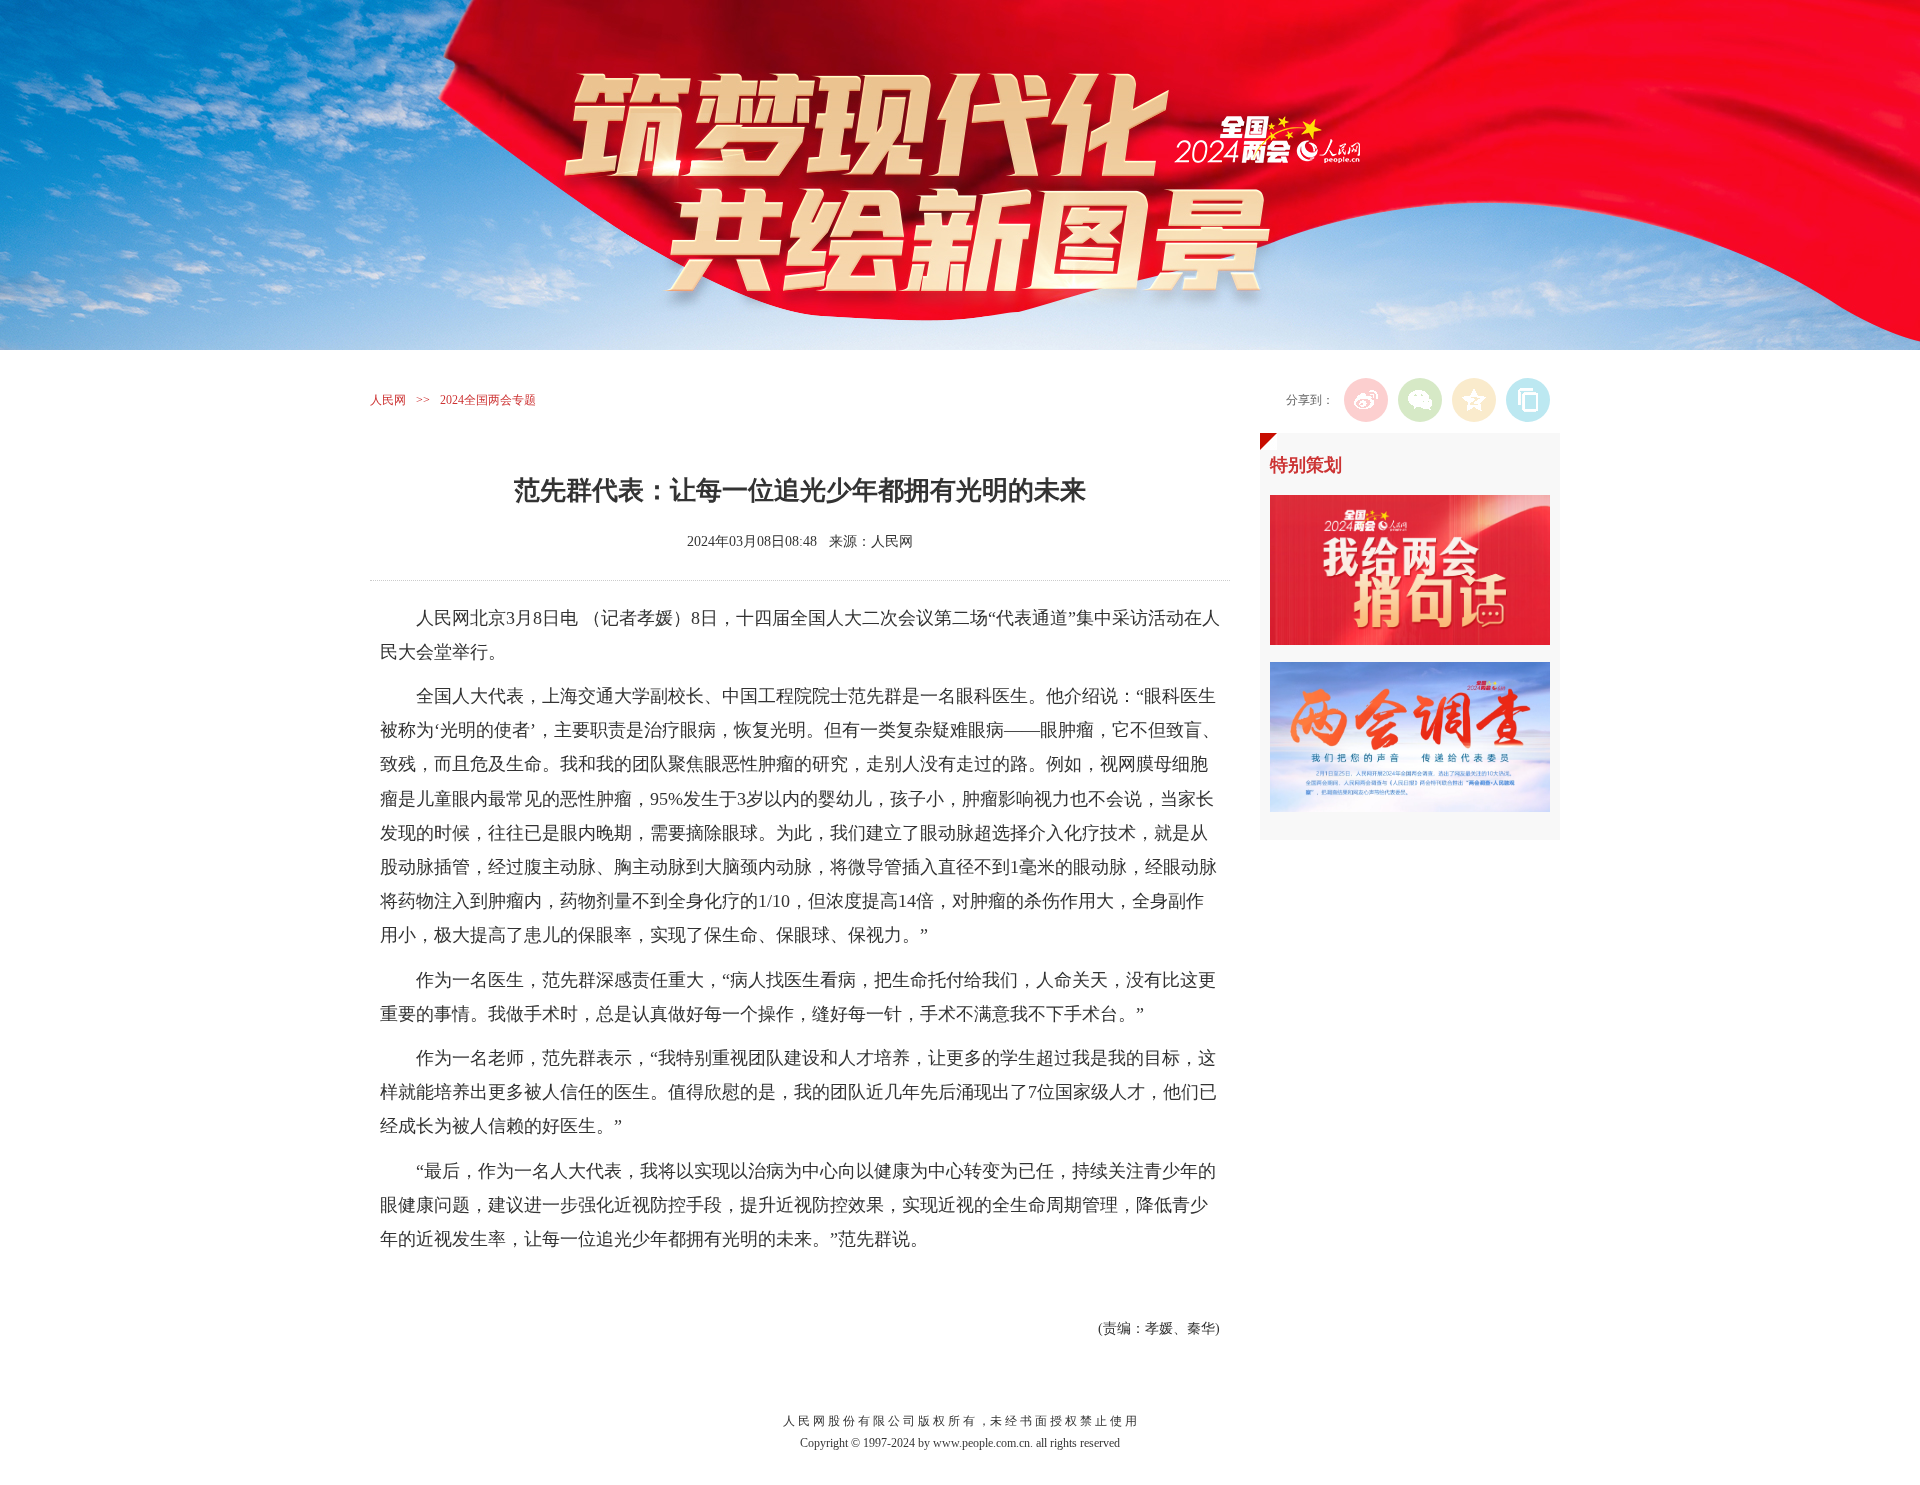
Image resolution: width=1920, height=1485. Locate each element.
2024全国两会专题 (488, 400)
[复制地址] (1528, 400)
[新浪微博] (1366, 400)
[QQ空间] (1474, 400)
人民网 (388, 400)
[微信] (1420, 400)
